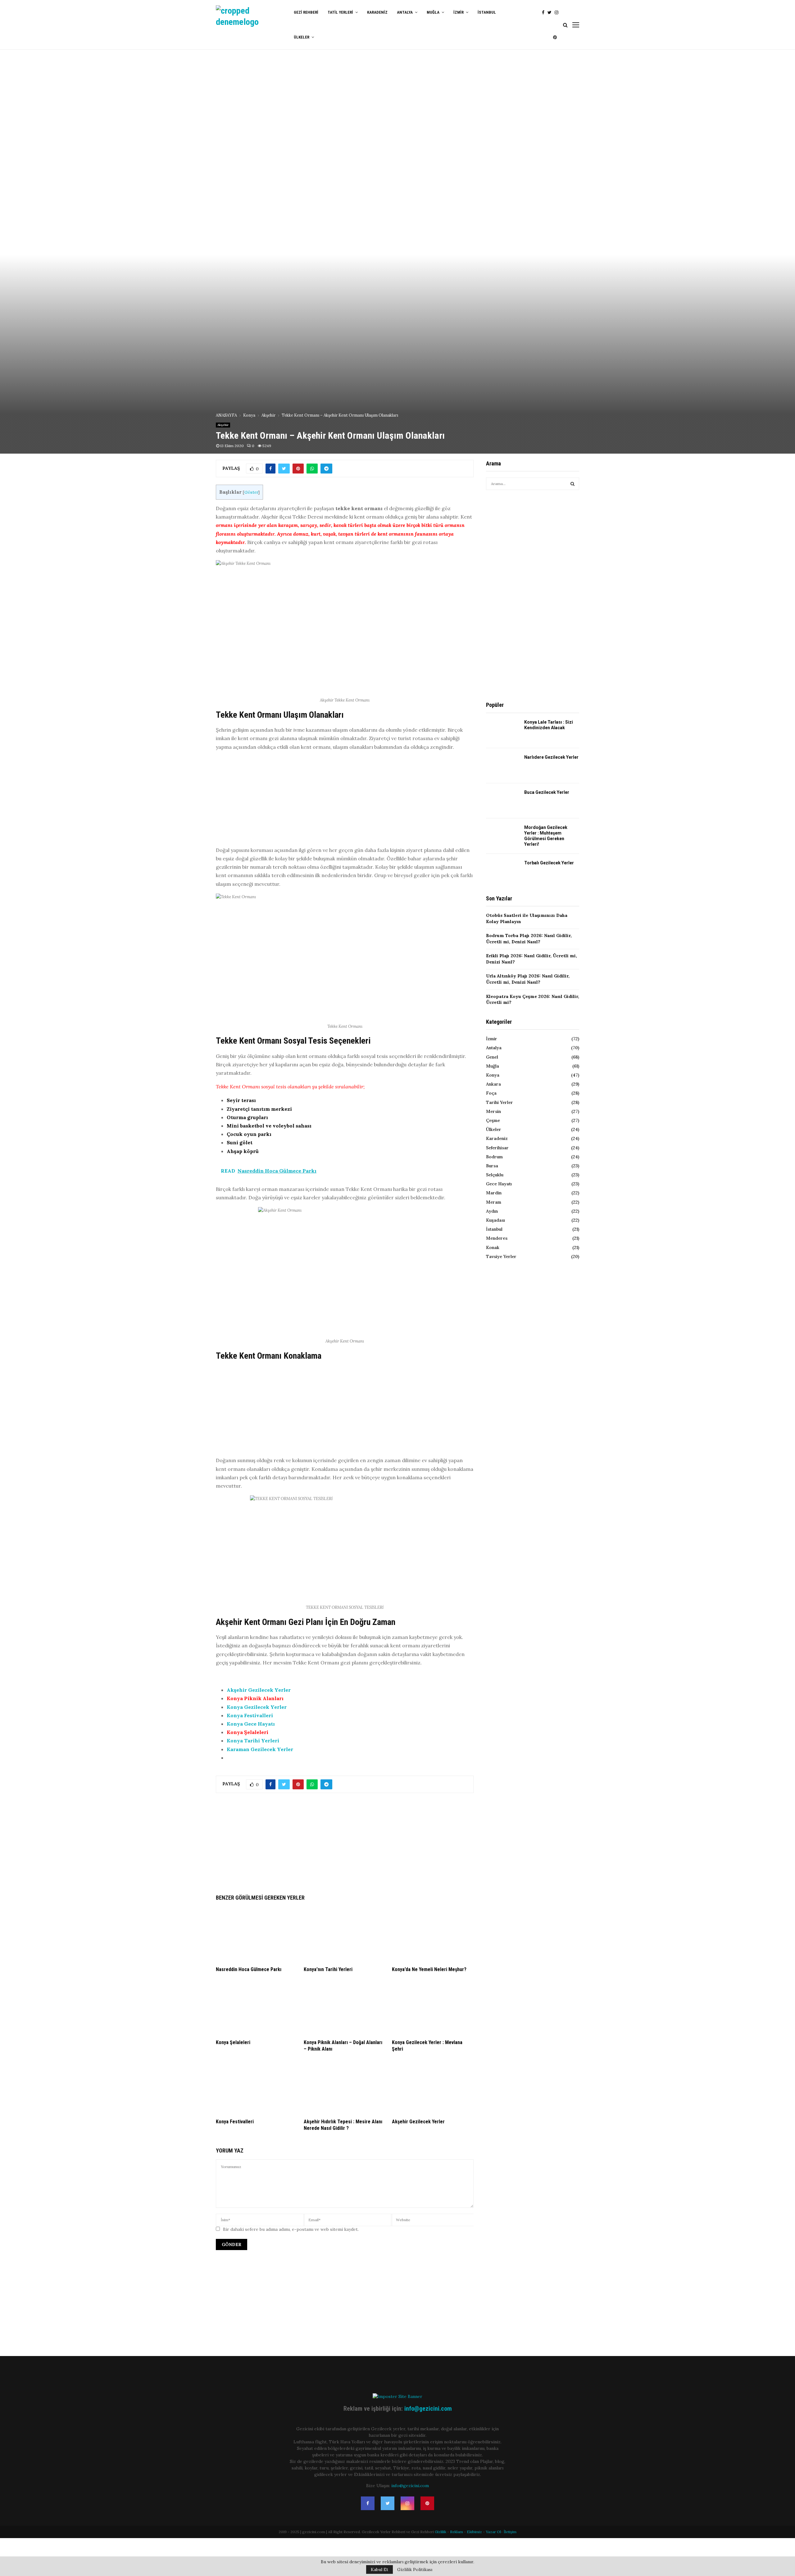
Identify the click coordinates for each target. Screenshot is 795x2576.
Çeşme (493, 1120)
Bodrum (494, 1157)
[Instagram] (558, 13)
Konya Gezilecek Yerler (257, 1707)
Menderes (497, 1238)
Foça (491, 1093)
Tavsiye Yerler (501, 1256)
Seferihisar (497, 1148)
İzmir (459, 12)
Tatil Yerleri (340, 12)
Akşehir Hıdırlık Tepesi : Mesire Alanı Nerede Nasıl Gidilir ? (343, 2125)
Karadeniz (377, 12)
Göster (251, 492)
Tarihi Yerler (500, 1102)
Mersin (493, 1111)
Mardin (494, 1193)
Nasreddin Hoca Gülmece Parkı (249, 1969)
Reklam (457, 2532)
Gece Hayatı (499, 1184)
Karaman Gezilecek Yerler (260, 1749)
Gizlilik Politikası (415, 2569)
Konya (493, 1075)
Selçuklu (495, 1175)
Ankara (493, 1084)
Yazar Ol (493, 2532)
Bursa (492, 1166)
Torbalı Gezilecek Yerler (549, 863)
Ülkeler (302, 37)
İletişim (510, 2532)
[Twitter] (551, 13)
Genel (492, 1057)
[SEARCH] (572, 484)
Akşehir (223, 425)
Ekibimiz (474, 2532)
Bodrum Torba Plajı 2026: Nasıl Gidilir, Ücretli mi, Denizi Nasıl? (529, 939)
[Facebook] (545, 13)
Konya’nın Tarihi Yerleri (328, 1969)
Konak (493, 1247)
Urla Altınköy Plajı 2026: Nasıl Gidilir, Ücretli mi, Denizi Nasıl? (528, 979)
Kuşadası (495, 1220)
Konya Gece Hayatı (251, 1724)
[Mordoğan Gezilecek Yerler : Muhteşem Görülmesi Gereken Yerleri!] (503, 836)
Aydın (492, 1211)
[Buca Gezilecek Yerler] (503, 801)
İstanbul (487, 12)
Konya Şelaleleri (248, 1732)
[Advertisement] (345, 800)
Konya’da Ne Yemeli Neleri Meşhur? (429, 1969)
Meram (494, 1202)
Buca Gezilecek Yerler (547, 792)
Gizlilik (441, 2532)
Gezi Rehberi (306, 12)
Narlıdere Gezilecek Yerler (551, 757)
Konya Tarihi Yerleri (253, 1741)
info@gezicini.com (428, 2409)
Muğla (433, 12)
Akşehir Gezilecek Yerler (259, 1690)
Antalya (405, 12)
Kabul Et (379, 2569)
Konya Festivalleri (250, 1715)
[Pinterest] (556, 37)
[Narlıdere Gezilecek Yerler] (503, 766)
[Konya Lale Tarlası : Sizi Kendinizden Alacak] (503, 730)
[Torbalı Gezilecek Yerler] (503, 871)
